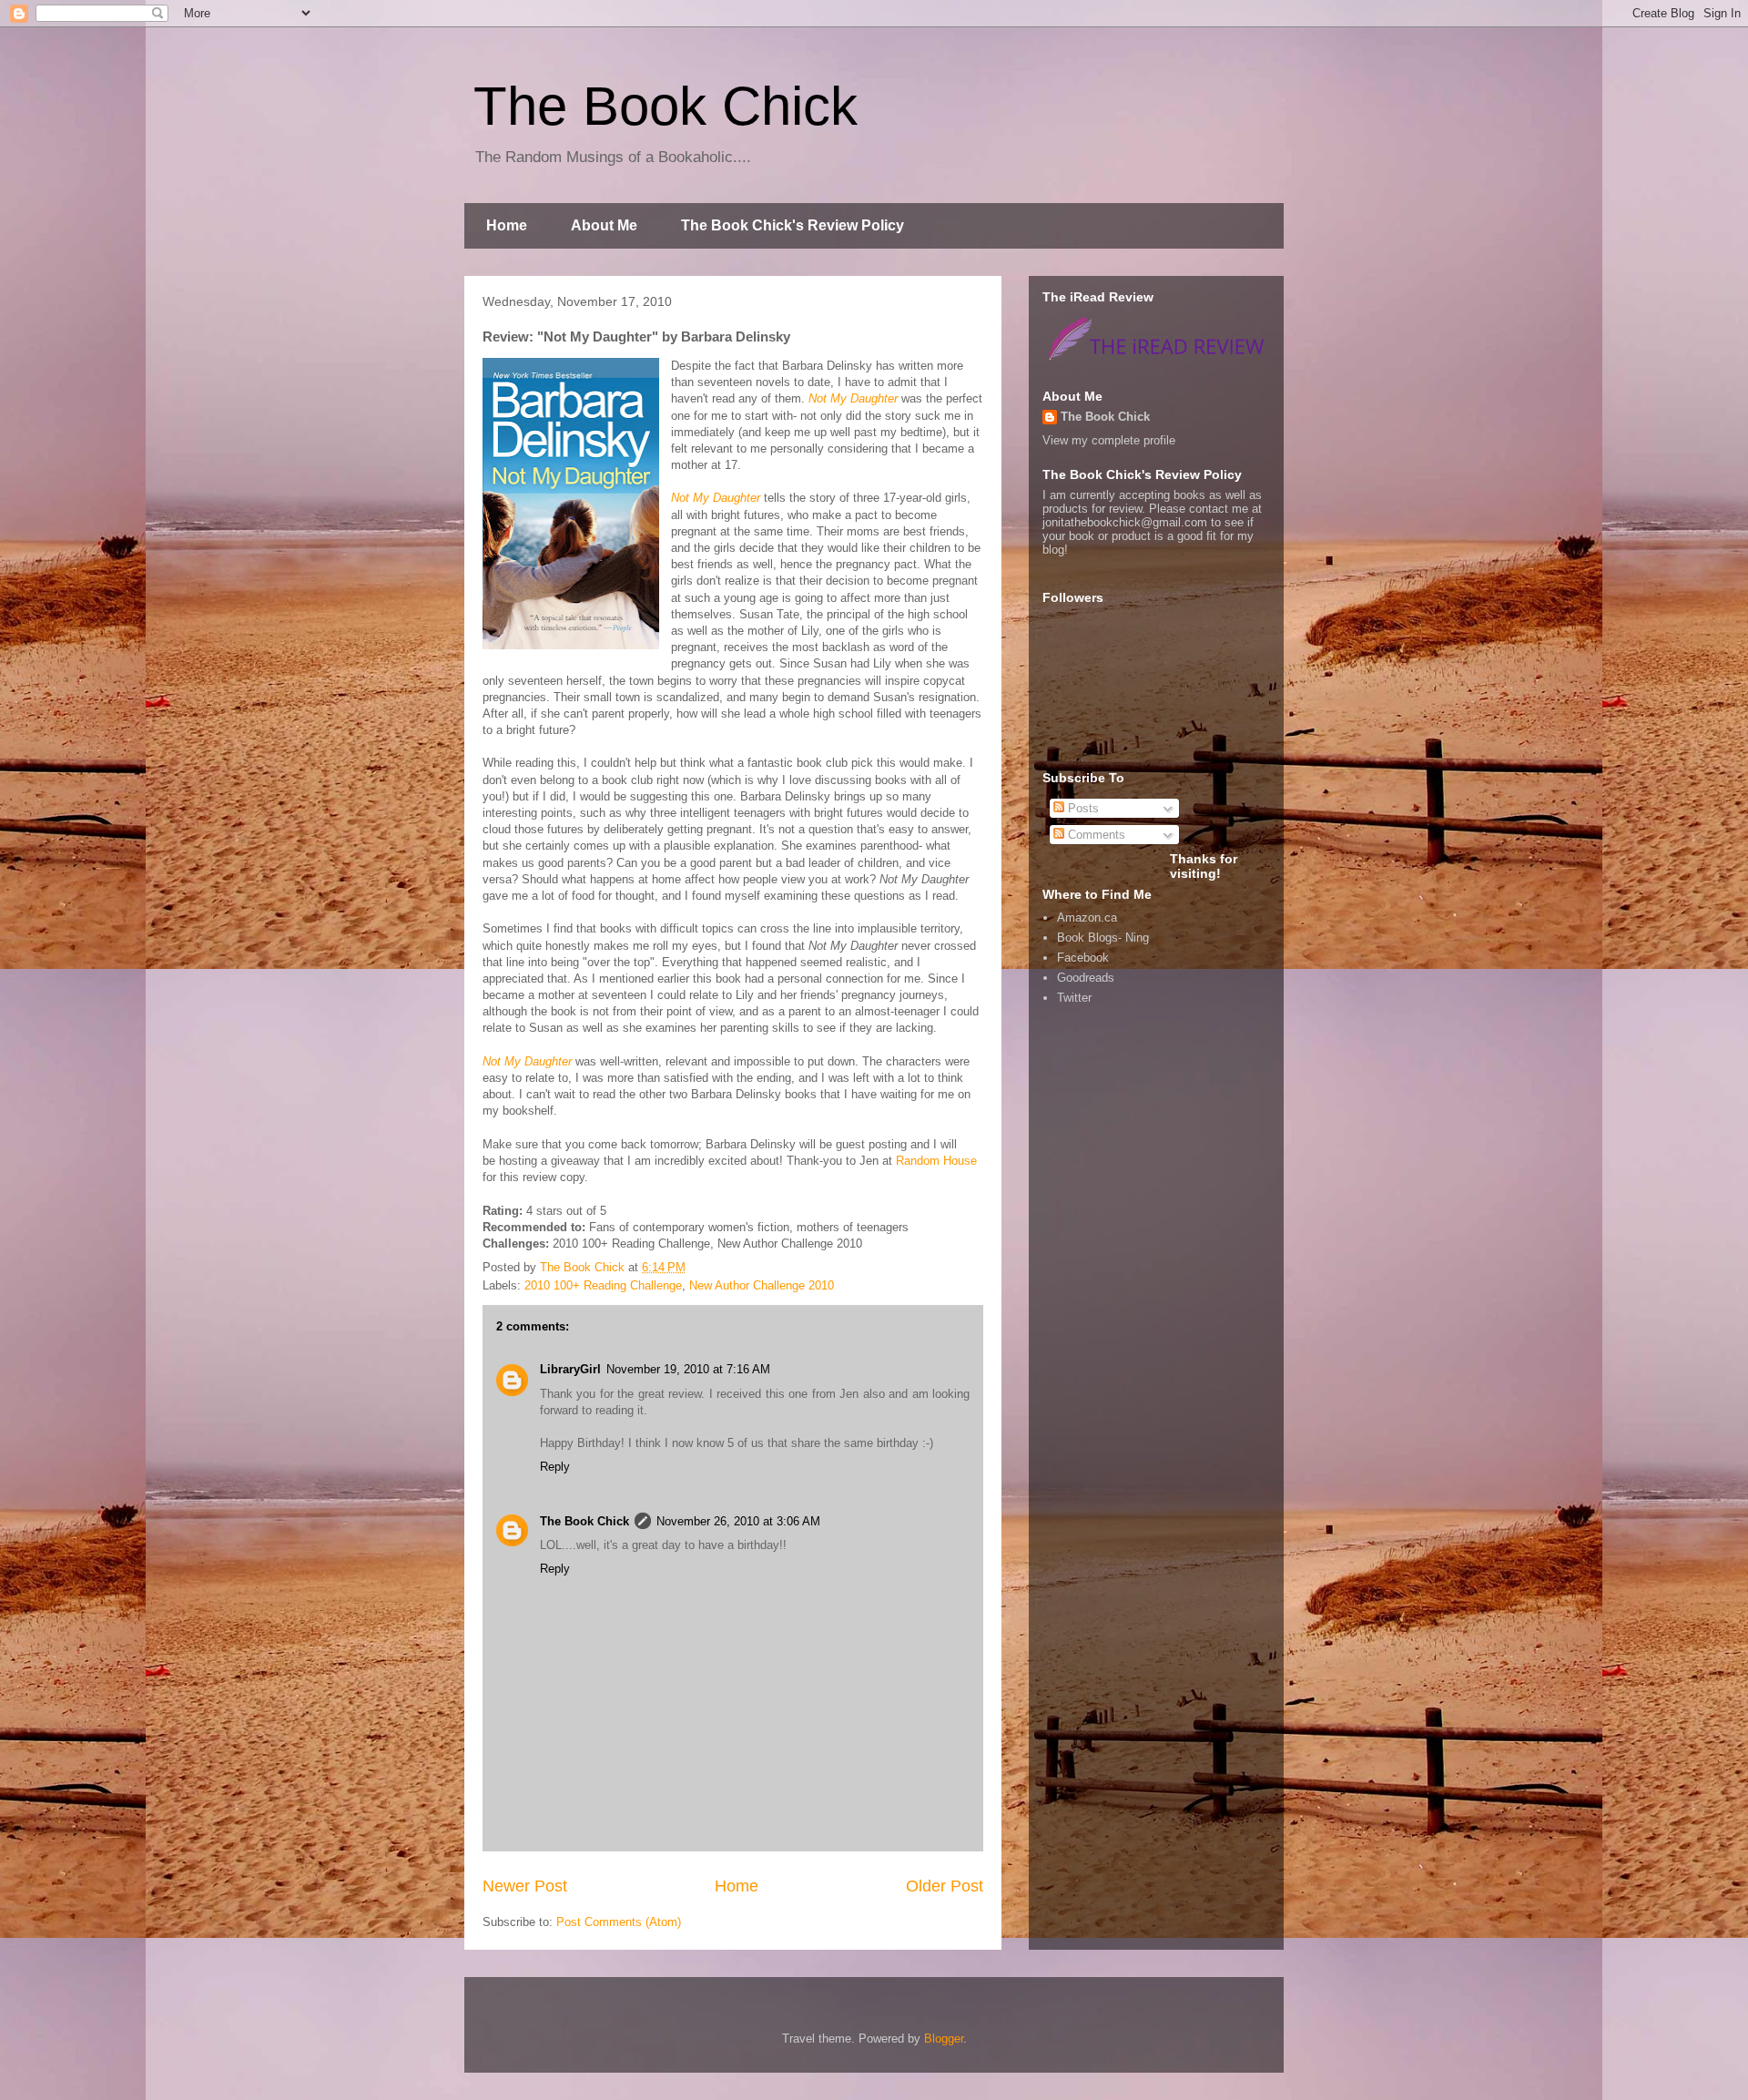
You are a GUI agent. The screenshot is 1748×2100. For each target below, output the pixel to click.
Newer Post (525, 1886)
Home (507, 225)
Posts (1082, 808)
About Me (604, 225)
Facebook (1083, 958)
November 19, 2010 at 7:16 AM (688, 1369)
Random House (936, 1161)
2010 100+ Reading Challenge (603, 1285)
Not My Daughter (853, 398)
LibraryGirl (570, 1369)
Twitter (1074, 998)
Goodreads (1086, 978)
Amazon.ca (1087, 917)
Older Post (945, 1886)
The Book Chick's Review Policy (793, 225)
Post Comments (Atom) (619, 1922)
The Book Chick (666, 106)
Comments (1095, 835)
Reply (555, 1467)
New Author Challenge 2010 (762, 1285)
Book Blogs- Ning (1103, 938)
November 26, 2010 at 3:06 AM (738, 1521)
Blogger (944, 2039)
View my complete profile (1109, 440)
